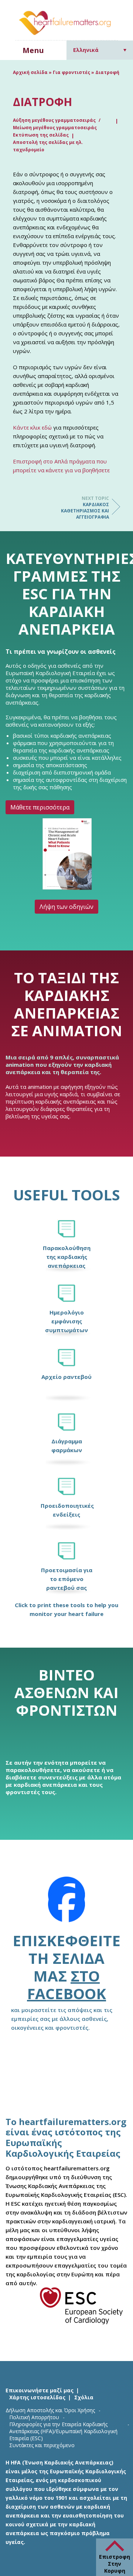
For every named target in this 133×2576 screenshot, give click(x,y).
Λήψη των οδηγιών (66, 907)
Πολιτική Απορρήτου (34, 2417)
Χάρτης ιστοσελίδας (37, 2397)
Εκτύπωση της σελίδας (41, 135)
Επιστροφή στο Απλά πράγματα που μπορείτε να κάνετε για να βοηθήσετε (61, 466)
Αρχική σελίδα (30, 72)
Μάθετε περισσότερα (40, 807)
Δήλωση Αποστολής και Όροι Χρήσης (50, 2410)
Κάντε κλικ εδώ (32, 427)
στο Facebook (66, 1985)
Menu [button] (33, 50)
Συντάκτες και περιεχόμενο (42, 2445)
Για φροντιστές (71, 72)
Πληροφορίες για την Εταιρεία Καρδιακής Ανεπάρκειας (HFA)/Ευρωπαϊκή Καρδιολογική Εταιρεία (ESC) (63, 2431)
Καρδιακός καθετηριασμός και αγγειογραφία (85, 508)
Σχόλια (84, 2397)
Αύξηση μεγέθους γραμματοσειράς (55, 120)
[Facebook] (66, 1904)
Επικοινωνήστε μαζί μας (40, 2390)
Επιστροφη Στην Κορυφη (115, 2564)
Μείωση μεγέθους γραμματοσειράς (55, 128)
